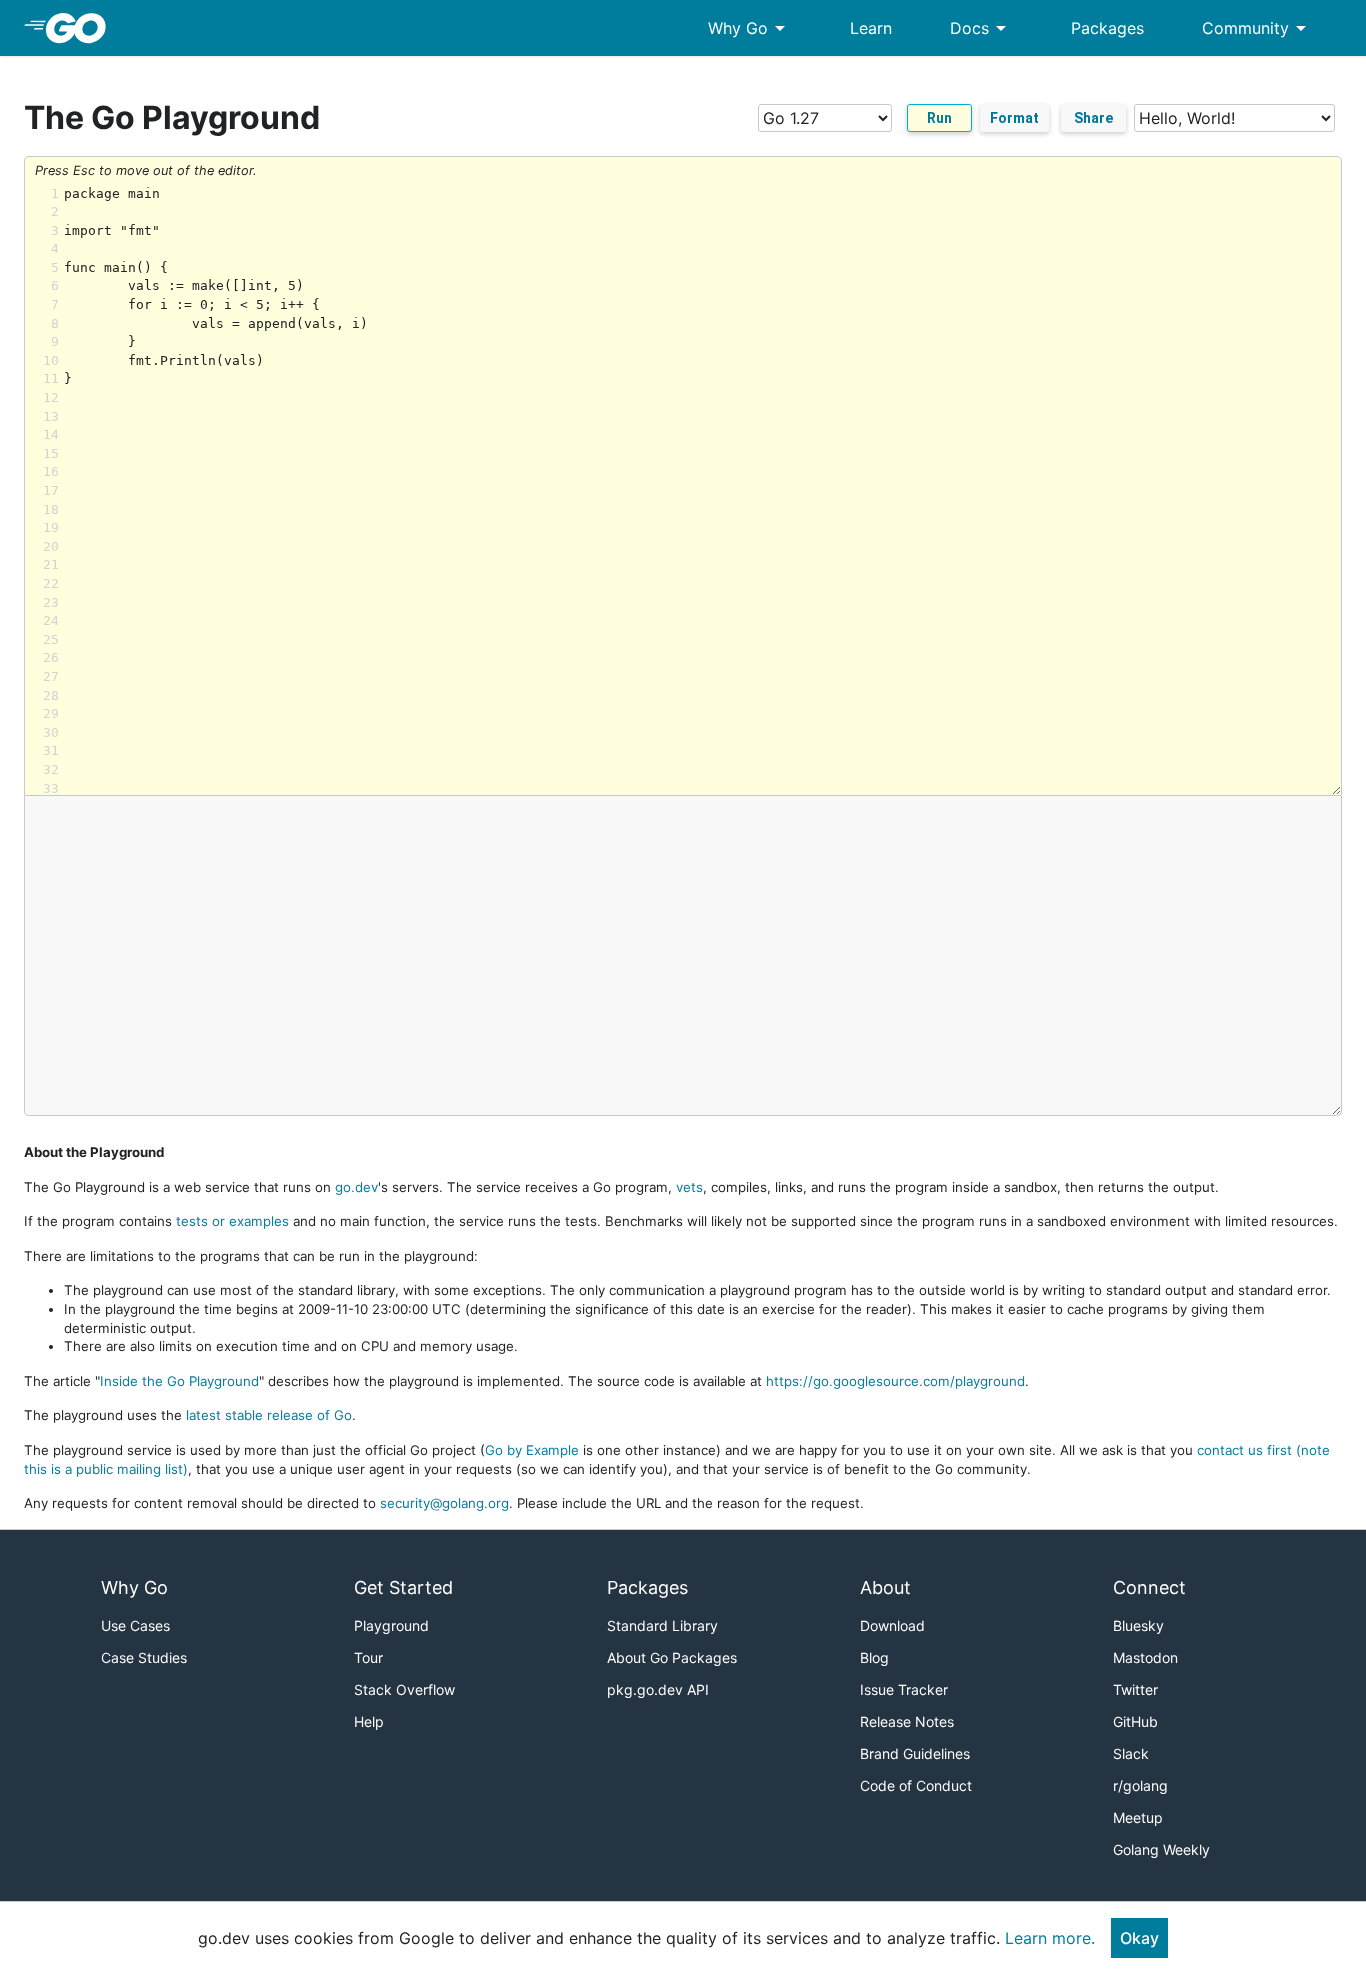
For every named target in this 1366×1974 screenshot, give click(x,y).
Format (1014, 118)
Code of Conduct (916, 1785)
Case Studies (144, 1657)
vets (689, 1187)
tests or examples (232, 1221)
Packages (1107, 28)
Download (892, 1625)
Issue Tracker (904, 1689)
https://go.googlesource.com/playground (895, 1381)
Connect (1149, 1587)
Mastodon (1145, 1657)
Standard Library (662, 1625)
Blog (874, 1657)
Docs (981, 28)
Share (1093, 118)
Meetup (1138, 1817)
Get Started (403, 1587)
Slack (1131, 1753)
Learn (871, 28)
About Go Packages (672, 1657)
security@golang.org (444, 1503)
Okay (1139, 1938)
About (885, 1587)
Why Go (750, 28)
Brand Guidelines (915, 1753)
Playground (391, 1625)
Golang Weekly (1161, 1849)
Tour (368, 1657)
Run (939, 118)
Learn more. (1050, 1938)
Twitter (1135, 1689)
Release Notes (907, 1721)
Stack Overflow (404, 1689)
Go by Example (532, 1450)
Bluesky (1138, 1625)
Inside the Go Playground (179, 1381)
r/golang (1140, 1785)
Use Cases (135, 1625)
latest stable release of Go (269, 1415)
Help (369, 1721)
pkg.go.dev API (658, 1689)
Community (1257, 28)
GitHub (1135, 1721)
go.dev (356, 1187)
